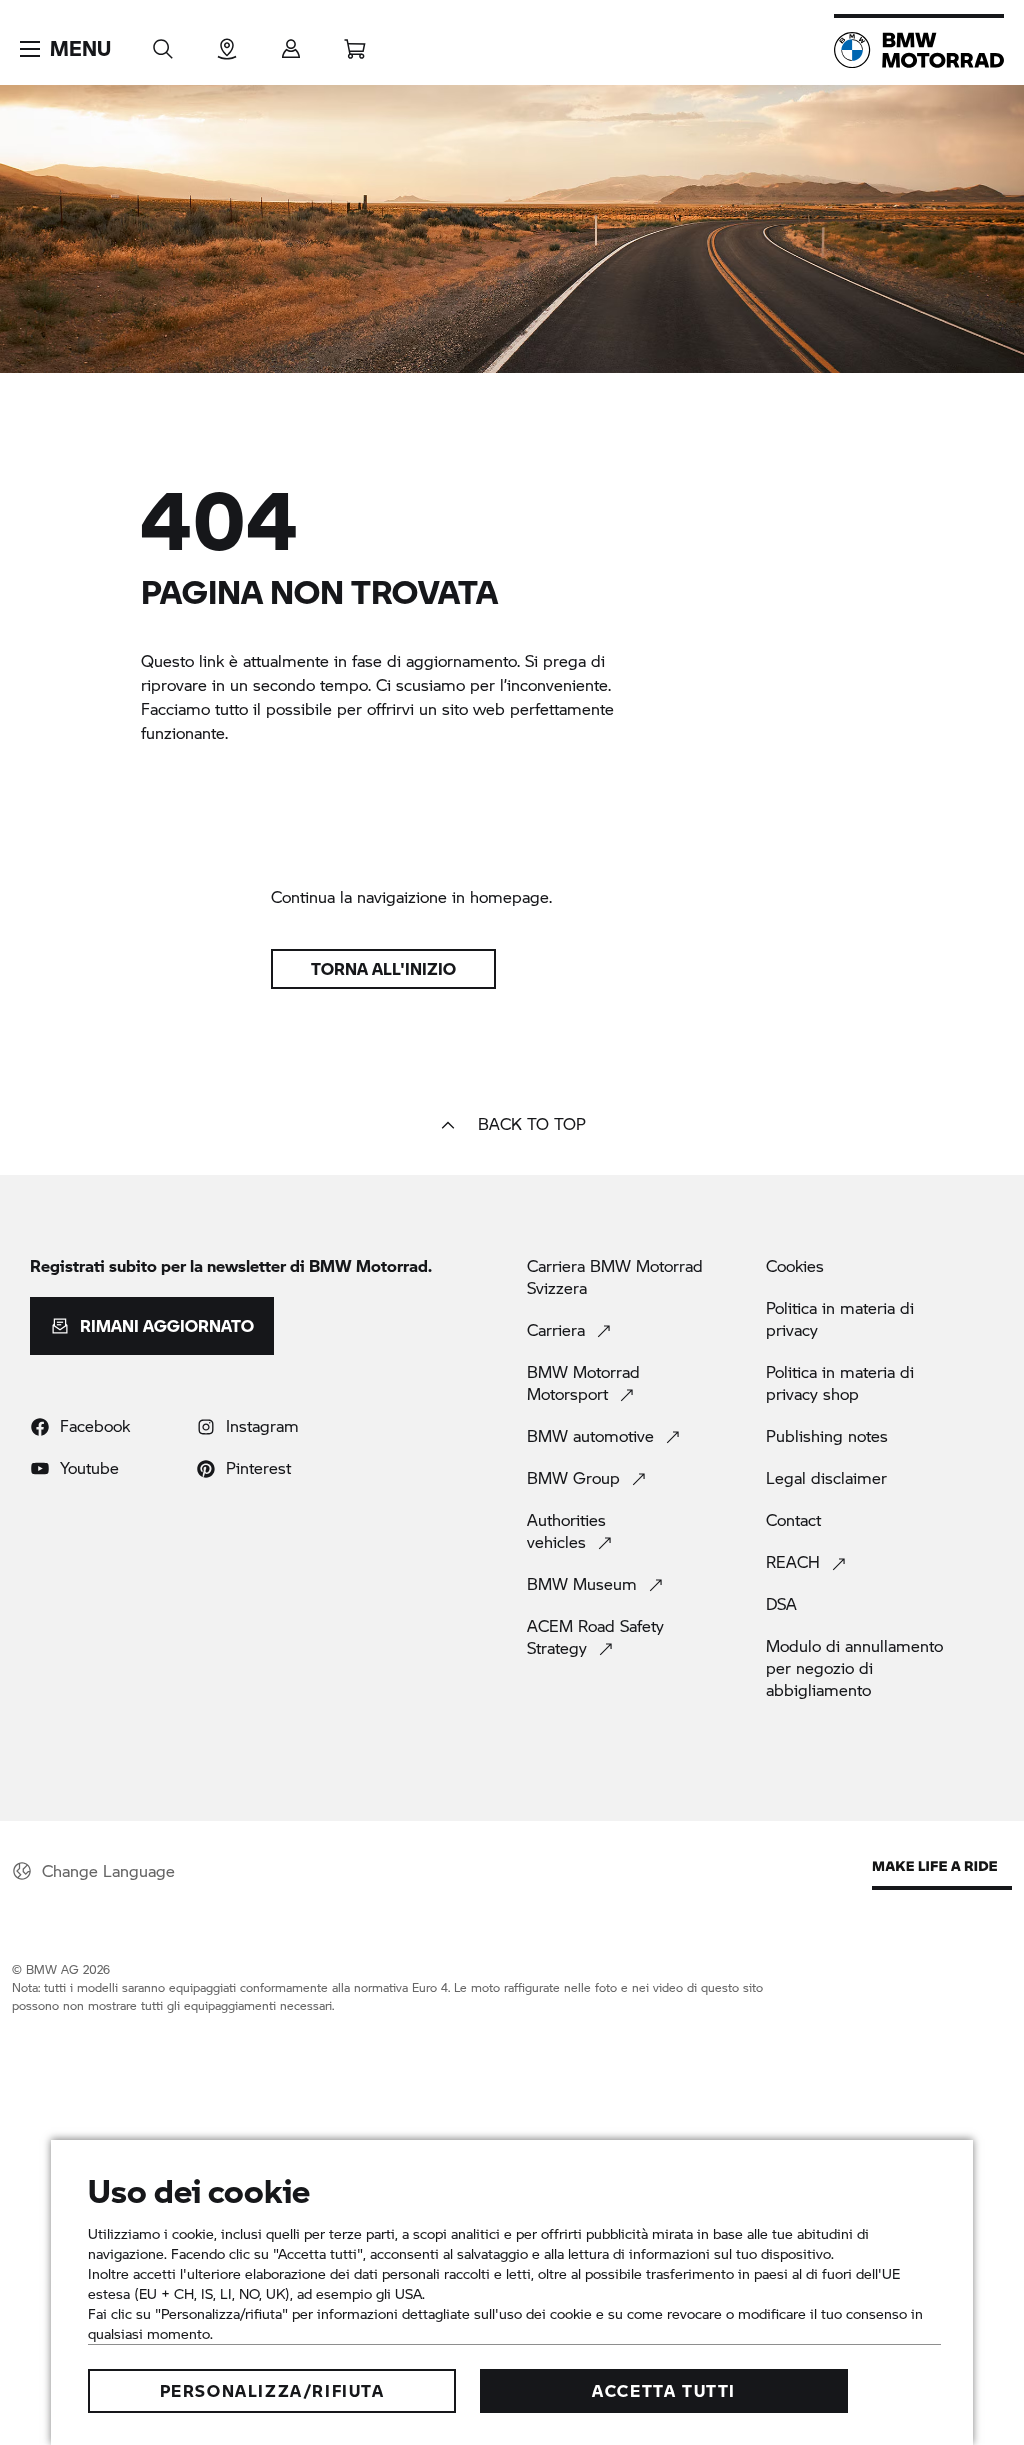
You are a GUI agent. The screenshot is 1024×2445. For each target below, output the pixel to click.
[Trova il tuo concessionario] (227, 42)
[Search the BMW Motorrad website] (163, 42)
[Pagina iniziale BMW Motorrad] (919, 50)
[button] (65, 49)
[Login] (291, 42)
